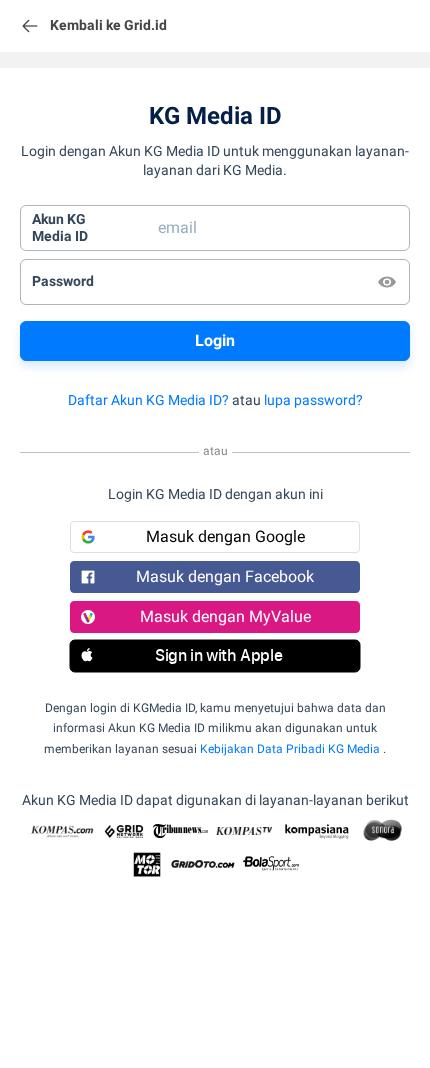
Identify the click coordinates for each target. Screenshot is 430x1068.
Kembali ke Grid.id (108, 25)
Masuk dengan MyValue (225, 616)
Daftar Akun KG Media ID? (148, 400)
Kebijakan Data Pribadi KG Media (290, 749)
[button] (215, 656)
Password (63, 281)
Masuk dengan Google (225, 536)
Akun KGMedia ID (60, 228)
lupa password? (313, 400)
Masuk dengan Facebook (225, 576)
